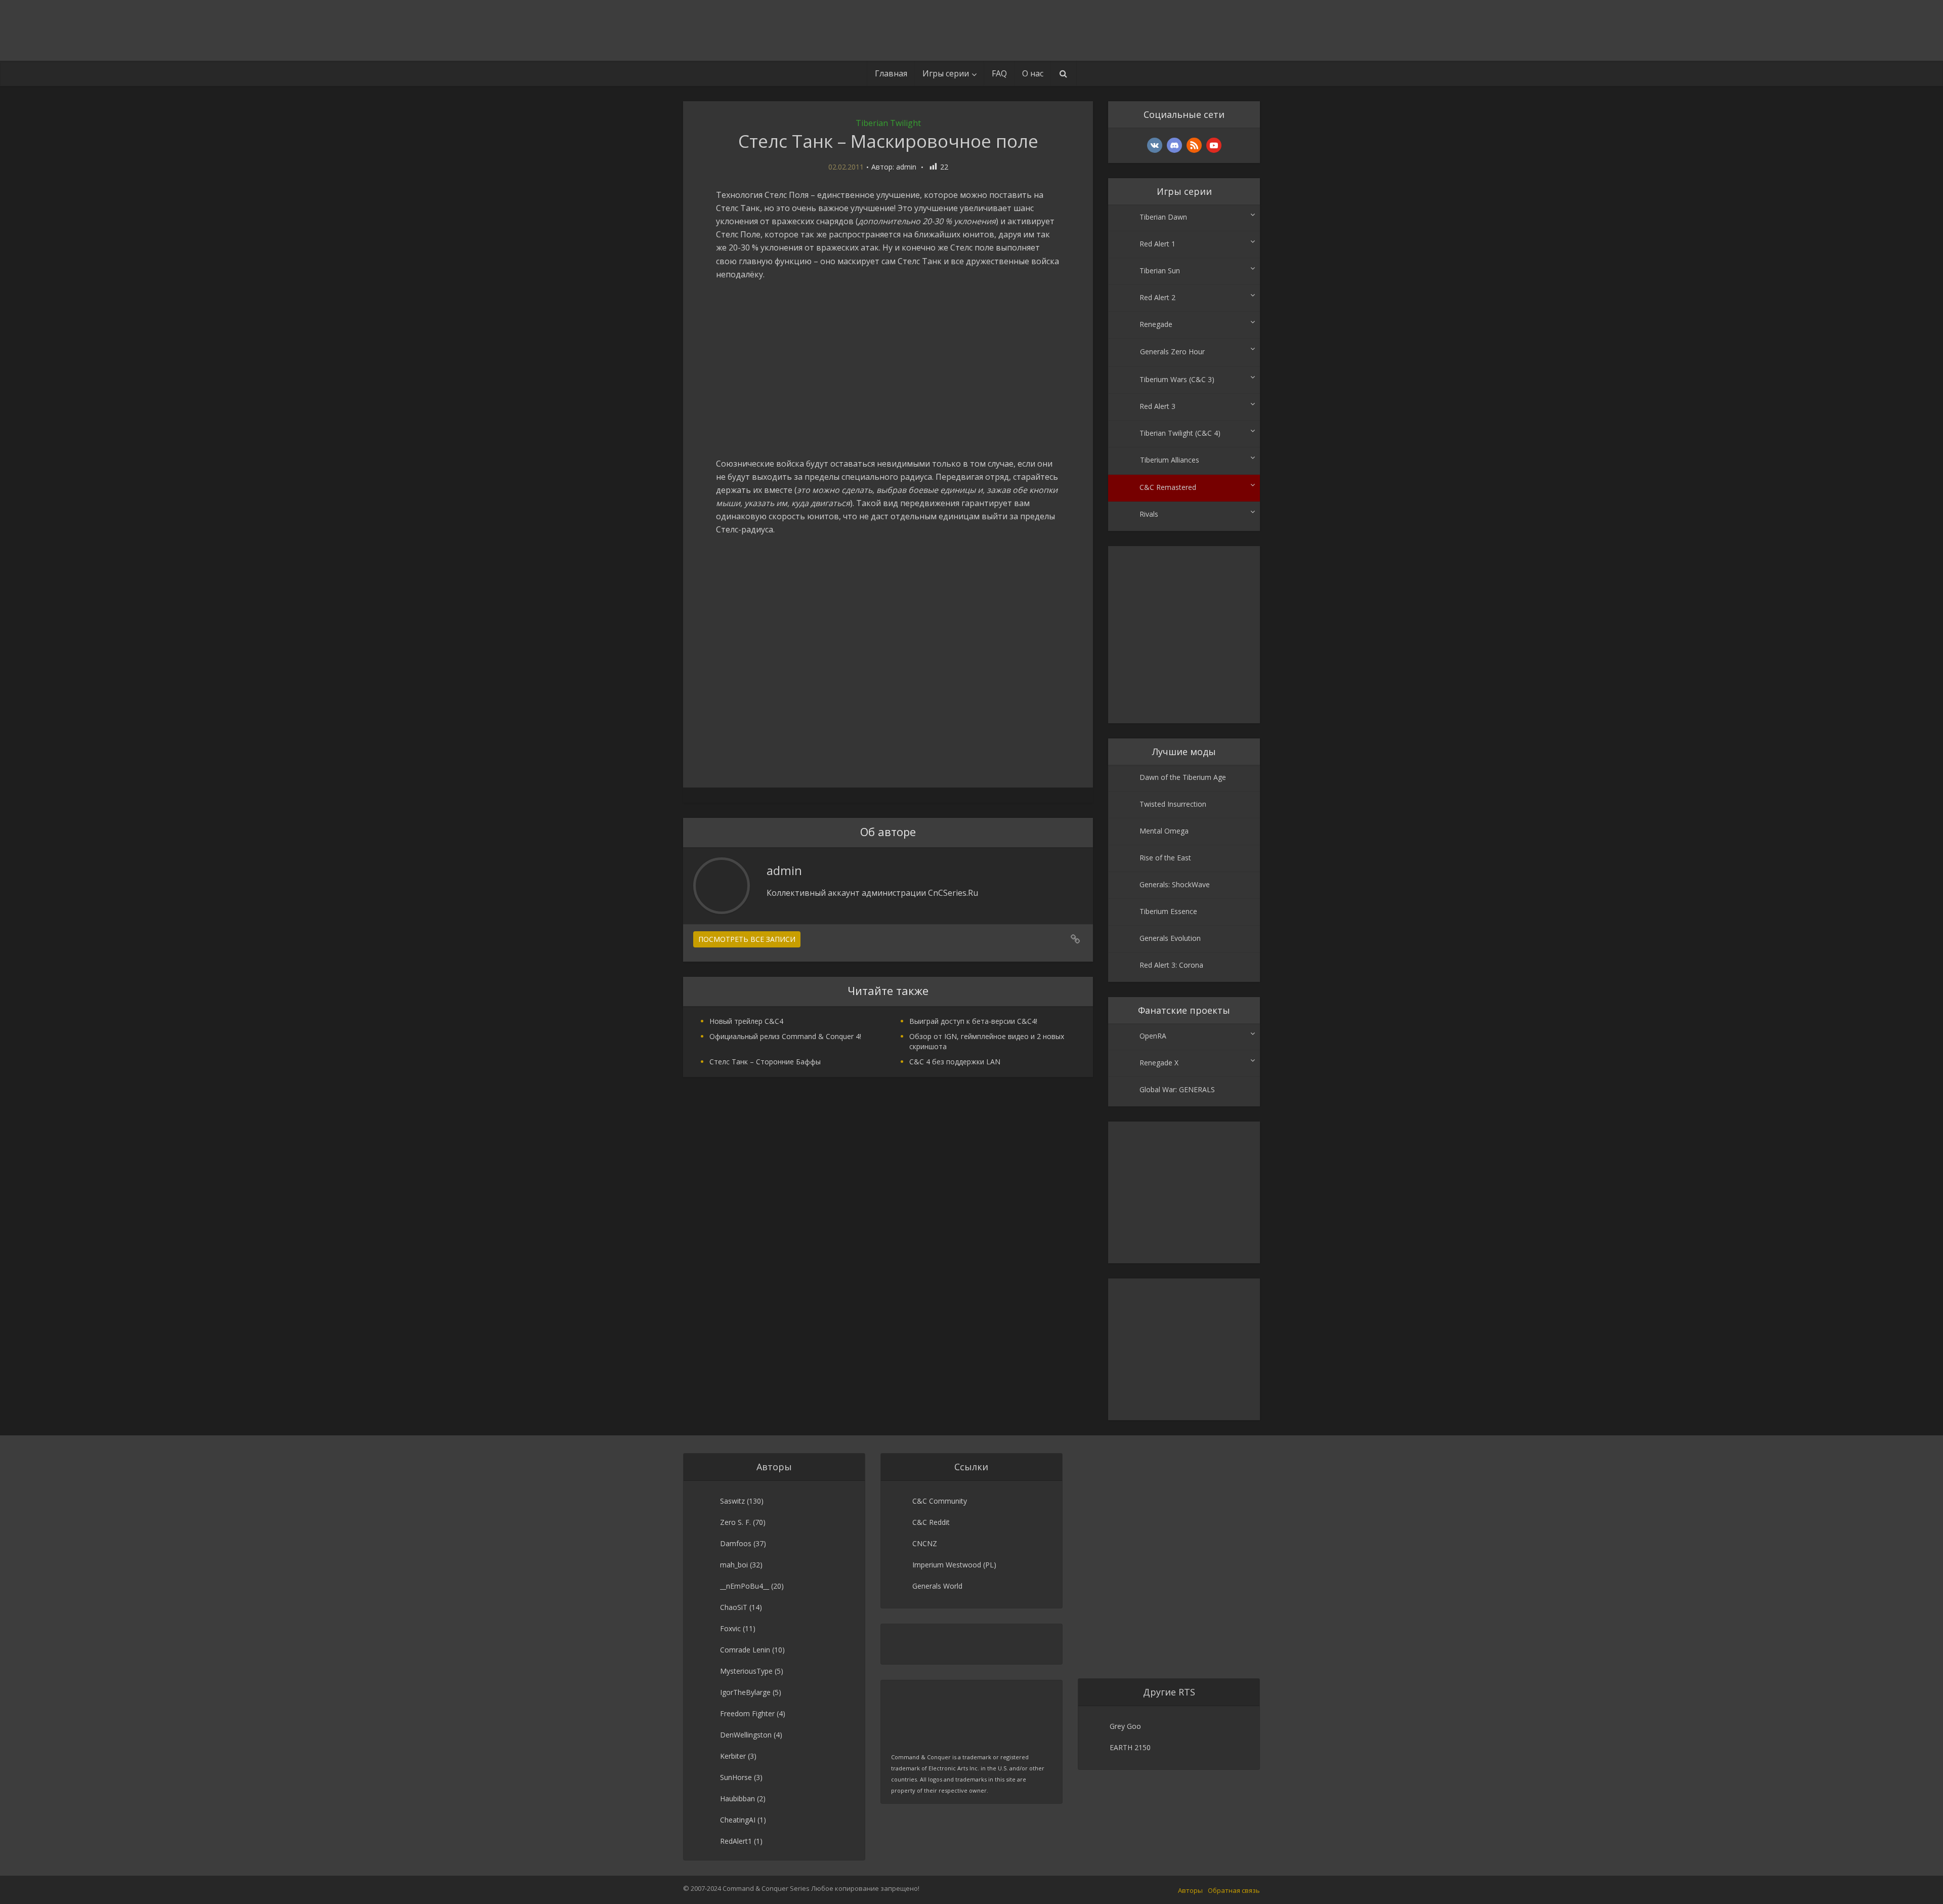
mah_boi (734, 1565)
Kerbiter (733, 1756)
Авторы (1190, 1890)
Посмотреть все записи (747, 939)
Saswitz (732, 1501)
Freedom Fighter (747, 1713)
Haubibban (737, 1798)
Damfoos (736, 1543)
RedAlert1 (736, 1841)
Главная (891, 73)
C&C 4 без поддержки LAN (955, 1062)
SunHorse (736, 1777)
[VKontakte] (1155, 145)
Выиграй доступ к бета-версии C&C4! (973, 1021)
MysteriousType (746, 1671)
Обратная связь (1234, 1890)
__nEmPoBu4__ (745, 1586)
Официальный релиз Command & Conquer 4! (785, 1036)
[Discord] (1174, 145)
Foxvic (730, 1628)
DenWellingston (746, 1735)
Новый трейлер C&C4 (746, 1021)
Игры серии (946, 73)
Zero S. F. (735, 1522)
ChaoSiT (734, 1607)
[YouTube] (1214, 145)
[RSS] (1194, 145)
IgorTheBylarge (745, 1692)
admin (906, 167)
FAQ (999, 73)
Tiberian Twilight (888, 123)
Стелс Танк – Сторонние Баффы (765, 1062)
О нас (1033, 73)
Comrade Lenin (745, 1650)
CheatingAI (738, 1820)
